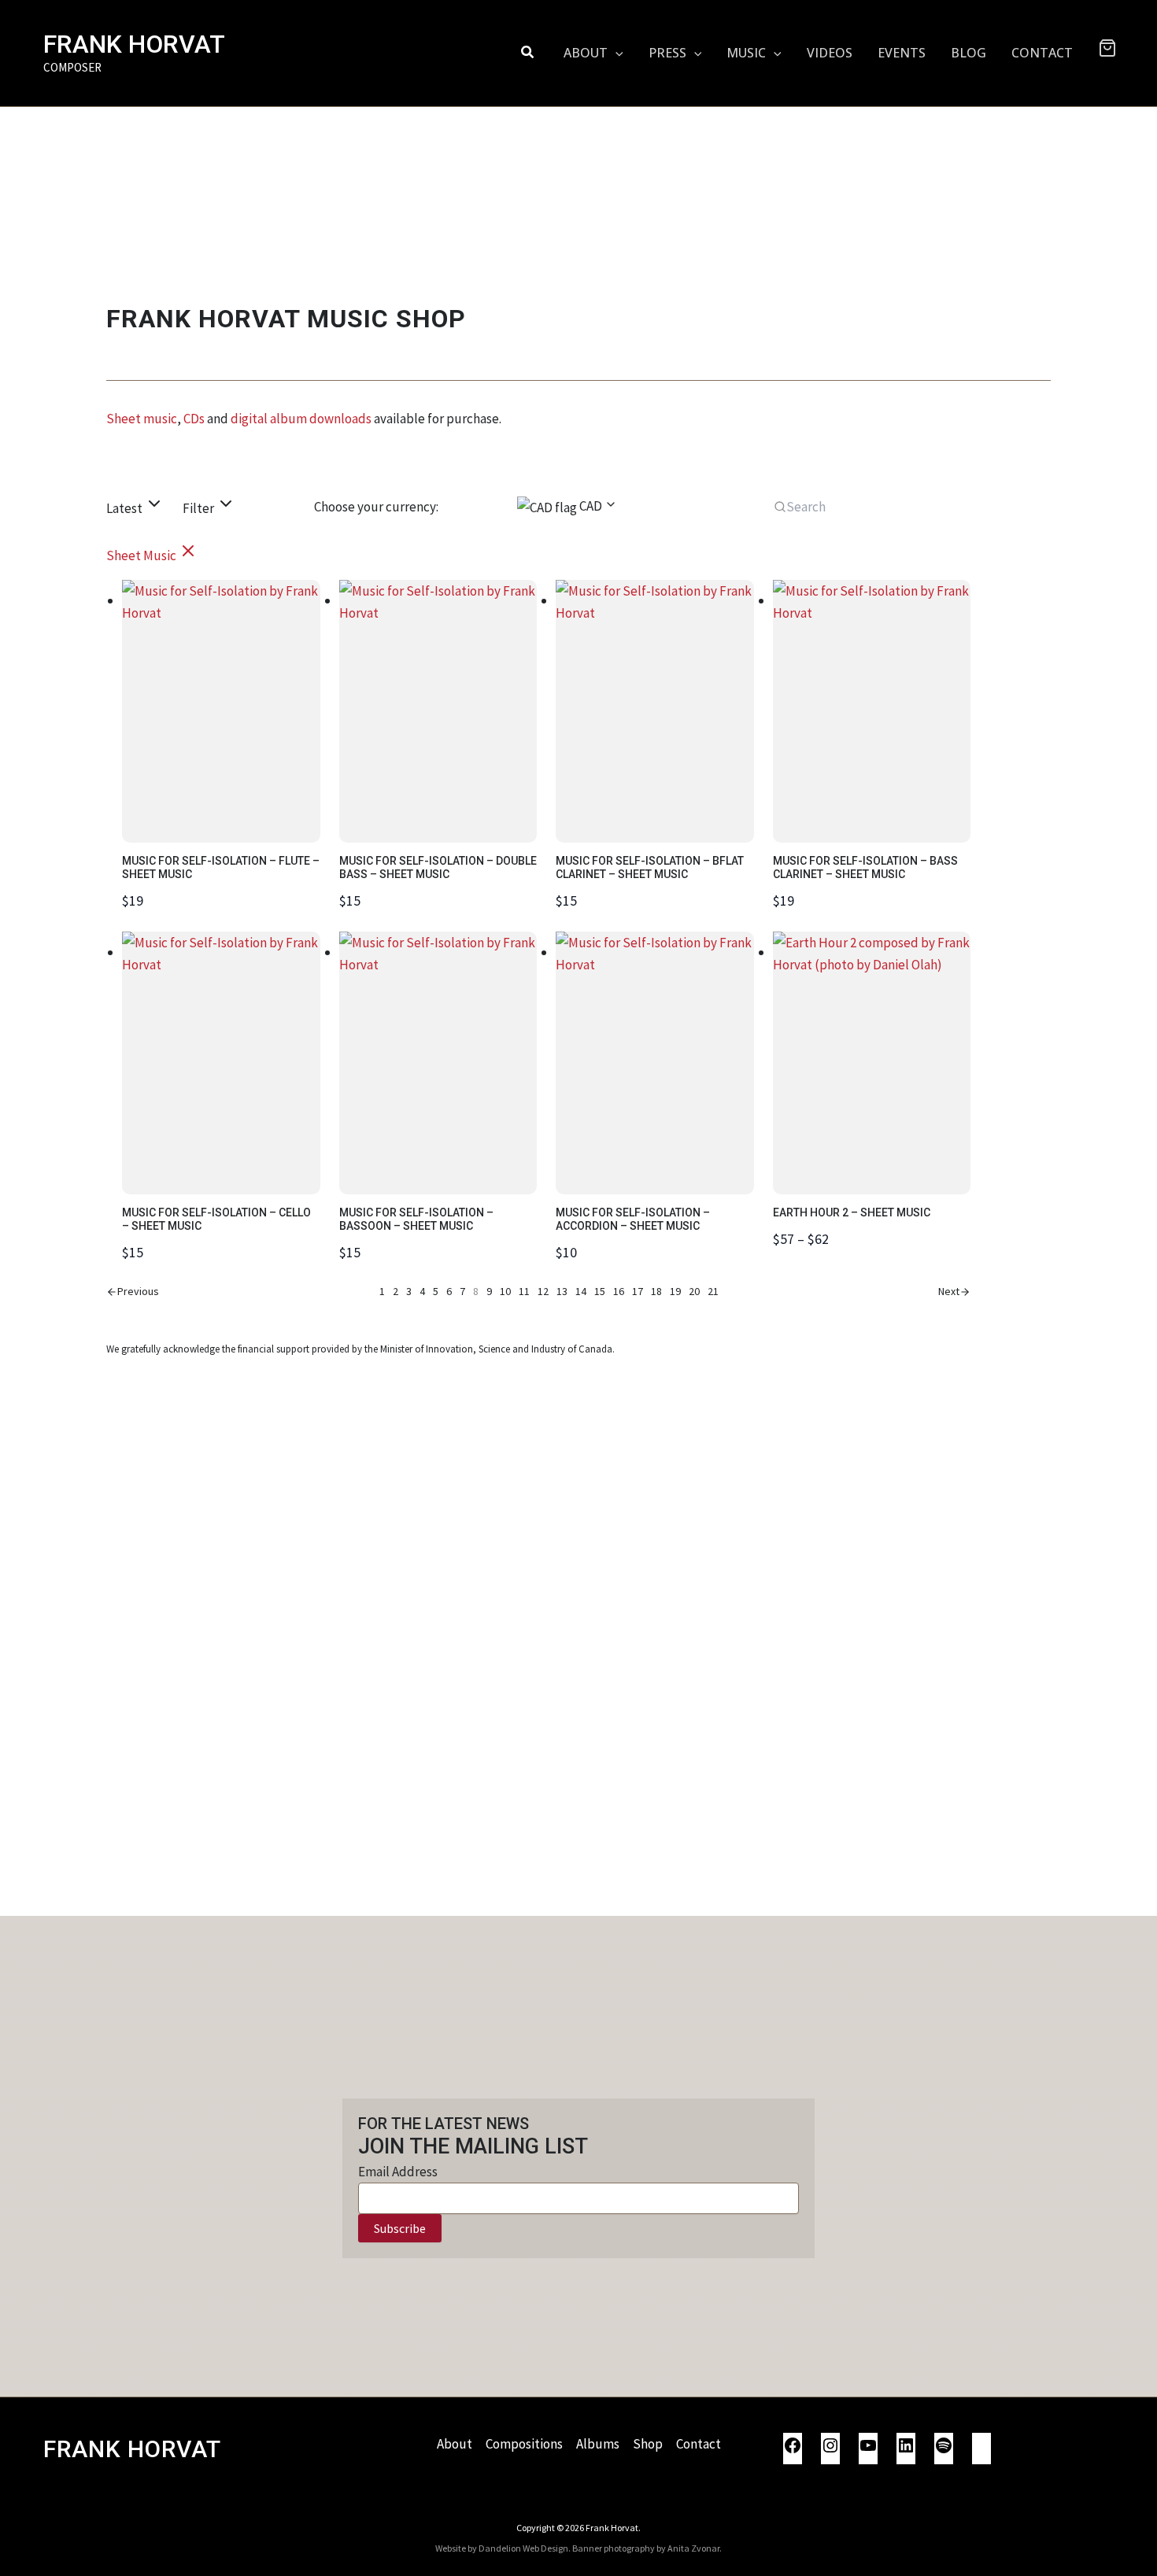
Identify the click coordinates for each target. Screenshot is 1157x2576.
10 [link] (505, 1291)
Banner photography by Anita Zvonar (646, 2548)
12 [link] (543, 1291)
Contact (699, 2444)
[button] (528, 53)
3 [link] (409, 1291)
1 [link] (382, 1291)
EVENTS (902, 53)
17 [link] (638, 1291)
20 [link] (694, 1291)
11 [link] (524, 1291)
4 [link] (422, 1291)
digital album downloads (301, 419)
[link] (133, 1292)
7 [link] (462, 1291)
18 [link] (656, 1291)
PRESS (667, 53)
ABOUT (586, 53)
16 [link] (619, 1291)
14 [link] (581, 1291)
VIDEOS (830, 53)
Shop (648, 2444)
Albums (598, 2444)
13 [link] (562, 1291)
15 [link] (600, 1291)
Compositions (524, 2444)
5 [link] (436, 1291)
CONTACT (1042, 53)
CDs (194, 419)
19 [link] (675, 1291)
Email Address (398, 2172)
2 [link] (396, 1291)
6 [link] (449, 1291)
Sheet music (142, 419)
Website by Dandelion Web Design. (503, 2548)
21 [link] (713, 1291)
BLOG (968, 53)
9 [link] (489, 1291)
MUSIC (746, 53)
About (455, 2444)
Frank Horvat (134, 44)
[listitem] (152, 555)
